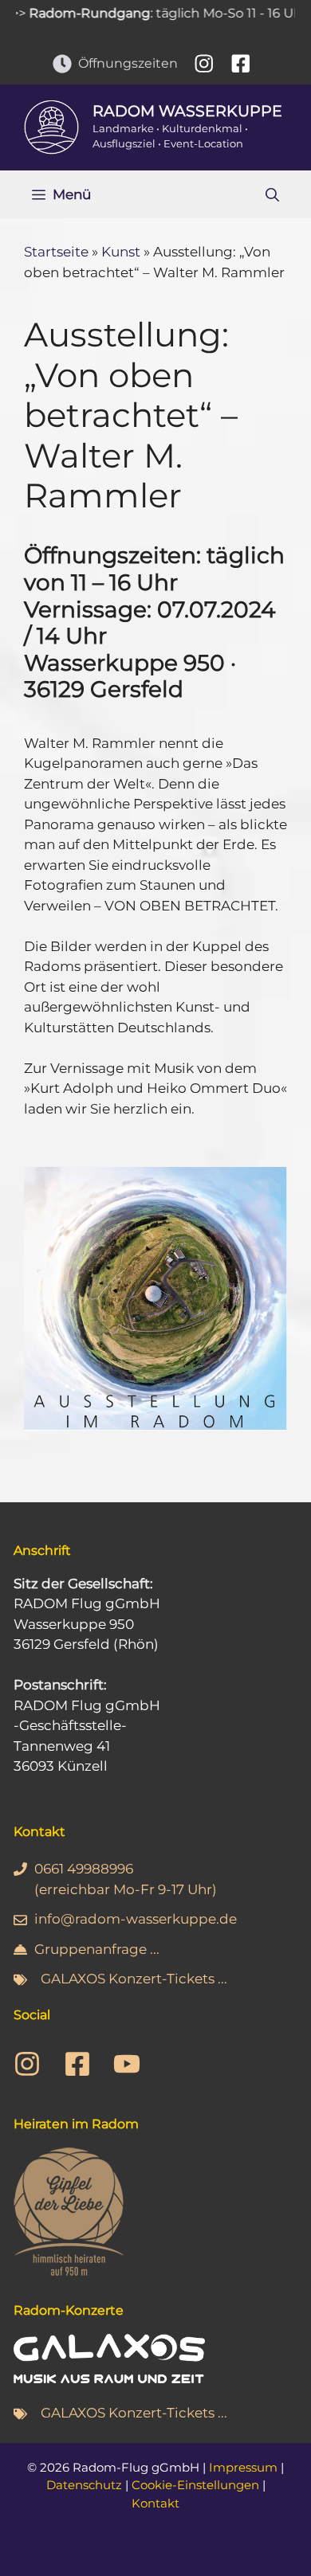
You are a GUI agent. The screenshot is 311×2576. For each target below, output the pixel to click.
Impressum (243, 2467)
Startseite (56, 252)
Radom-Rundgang (74, 13)
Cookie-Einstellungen (195, 2485)
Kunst (121, 252)
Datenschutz (84, 2485)
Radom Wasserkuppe (187, 111)
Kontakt (155, 2503)
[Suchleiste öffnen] (272, 194)
